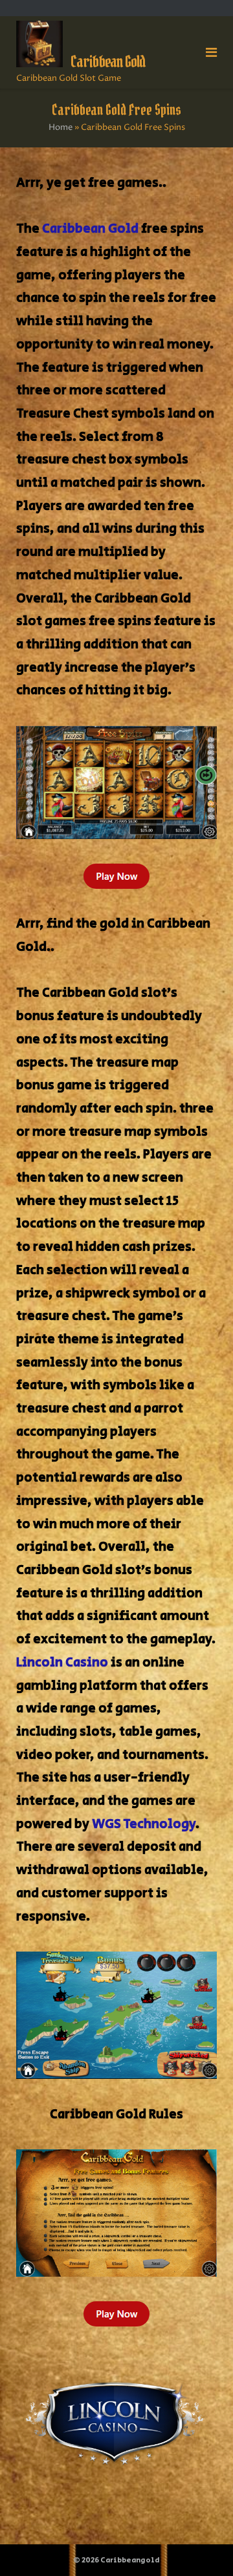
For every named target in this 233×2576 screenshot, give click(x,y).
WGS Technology (144, 1825)
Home (61, 127)
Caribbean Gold (90, 229)
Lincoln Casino (62, 1663)
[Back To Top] (201, 2545)
